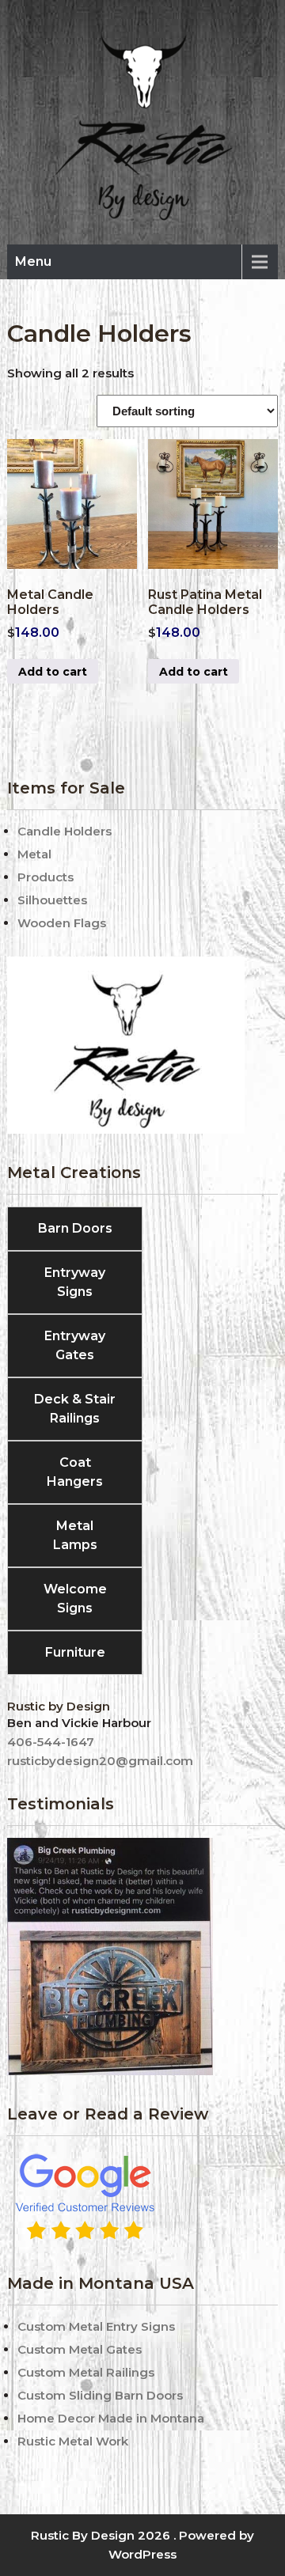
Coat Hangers (75, 1472)
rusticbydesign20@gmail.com (100, 1761)
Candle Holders (65, 831)
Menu (33, 261)
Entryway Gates (75, 1345)
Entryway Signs (75, 1282)
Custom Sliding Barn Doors (100, 2395)
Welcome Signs (75, 1599)
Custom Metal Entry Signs (96, 2326)
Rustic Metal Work (73, 2441)
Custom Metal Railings (86, 2372)
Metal (34, 854)
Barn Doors (75, 1228)
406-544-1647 (51, 1742)
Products (46, 877)
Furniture (75, 1652)
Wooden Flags (62, 923)
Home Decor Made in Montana (111, 2418)
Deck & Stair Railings (75, 1409)
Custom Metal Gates (80, 2349)
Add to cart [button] (53, 672)
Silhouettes (52, 900)
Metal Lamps (75, 1535)
